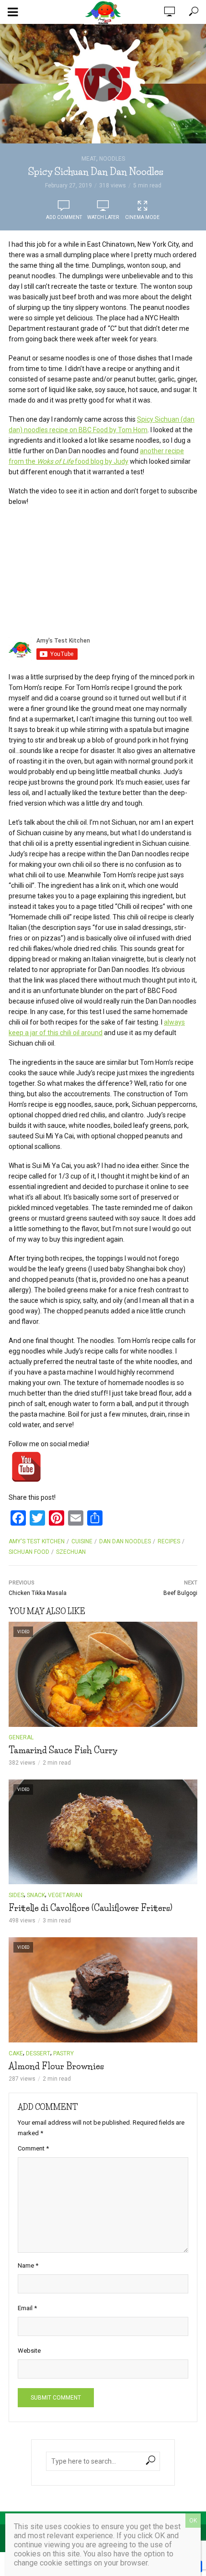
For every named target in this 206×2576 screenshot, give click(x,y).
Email (27, 2308)
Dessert (38, 2053)
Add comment (64, 217)
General (21, 1737)
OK (193, 2521)
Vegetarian (65, 1895)
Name (28, 2265)
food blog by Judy (101, 461)
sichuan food (29, 1552)
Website (29, 2351)
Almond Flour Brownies (56, 2066)
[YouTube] (26, 1467)
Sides (16, 1895)
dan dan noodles (125, 1541)
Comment (33, 2148)
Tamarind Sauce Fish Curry (63, 1750)
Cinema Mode (142, 217)
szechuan (71, 1552)
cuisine (82, 1541)
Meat (89, 159)
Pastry (63, 2053)
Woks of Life (55, 461)
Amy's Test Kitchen (37, 1541)
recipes (169, 1541)
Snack (36, 1895)
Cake (16, 2053)
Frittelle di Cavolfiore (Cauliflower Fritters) (91, 1908)
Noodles (112, 159)
